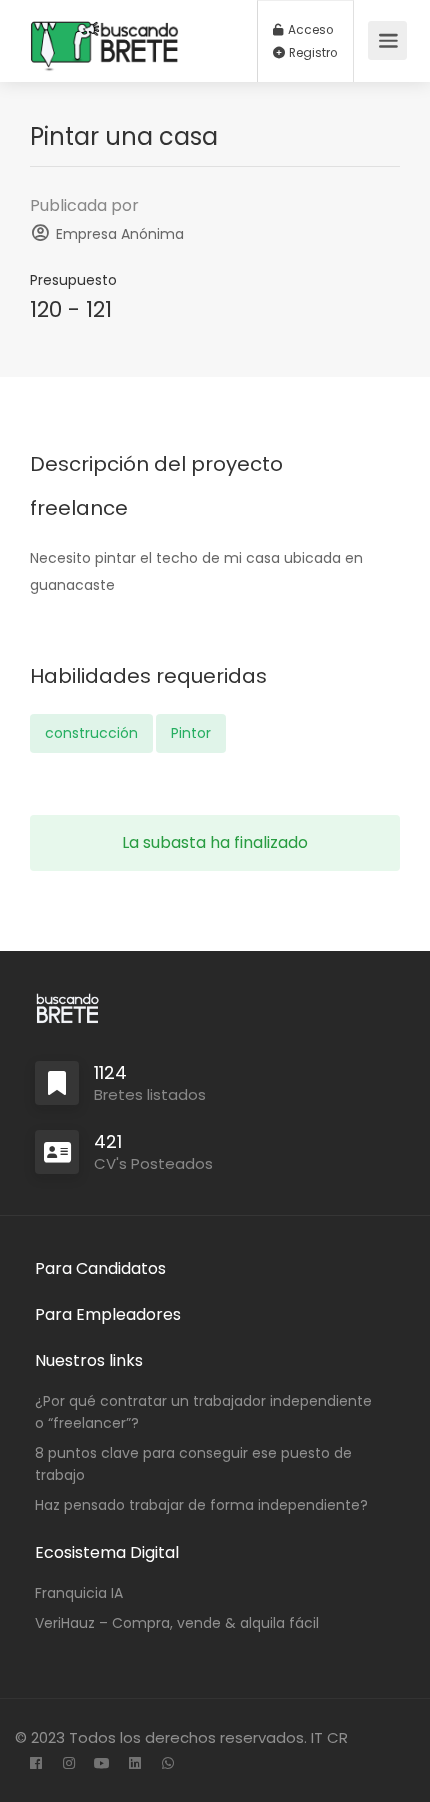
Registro (311, 53)
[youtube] (101, 1764)
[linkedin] (134, 1764)
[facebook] (35, 1764)
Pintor (191, 733)
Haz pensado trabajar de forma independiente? (201, 1505)
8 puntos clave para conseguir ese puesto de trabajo (193, 1464)
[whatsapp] (167, 1764)
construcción (91, 733)
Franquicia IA (79, 1593)
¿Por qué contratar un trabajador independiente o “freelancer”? (203, 1412)
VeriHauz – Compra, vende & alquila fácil (177, 1623)
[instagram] (68, 1764)
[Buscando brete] (105, 96)
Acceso (309, 30)
